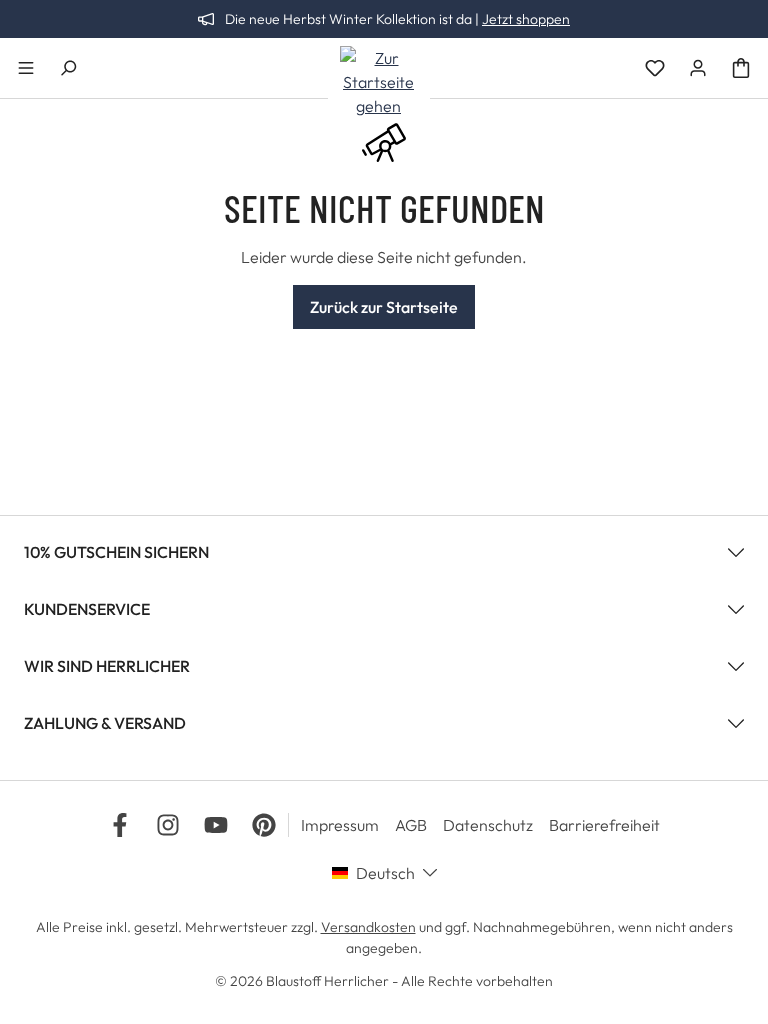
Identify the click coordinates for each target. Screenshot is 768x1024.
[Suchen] (68, 68)
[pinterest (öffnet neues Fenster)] (264, 825)
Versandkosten (368, 927)
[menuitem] (348, 825)
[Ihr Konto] (698, 68)
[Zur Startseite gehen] (379, 82)
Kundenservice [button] (87, 609)
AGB (411, 825)
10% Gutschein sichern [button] (116, 552)
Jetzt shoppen (526, 19)
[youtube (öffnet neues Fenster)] (216, 825)
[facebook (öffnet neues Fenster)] (120, 825)
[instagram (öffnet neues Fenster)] (168, 825)
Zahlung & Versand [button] (105, 723)
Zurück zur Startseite (384, 307)
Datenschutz (488, 825)
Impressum (340, 825)
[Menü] (26, 68)
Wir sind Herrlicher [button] (107, 666)
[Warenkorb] (741, 68)
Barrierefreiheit (604, 825)
